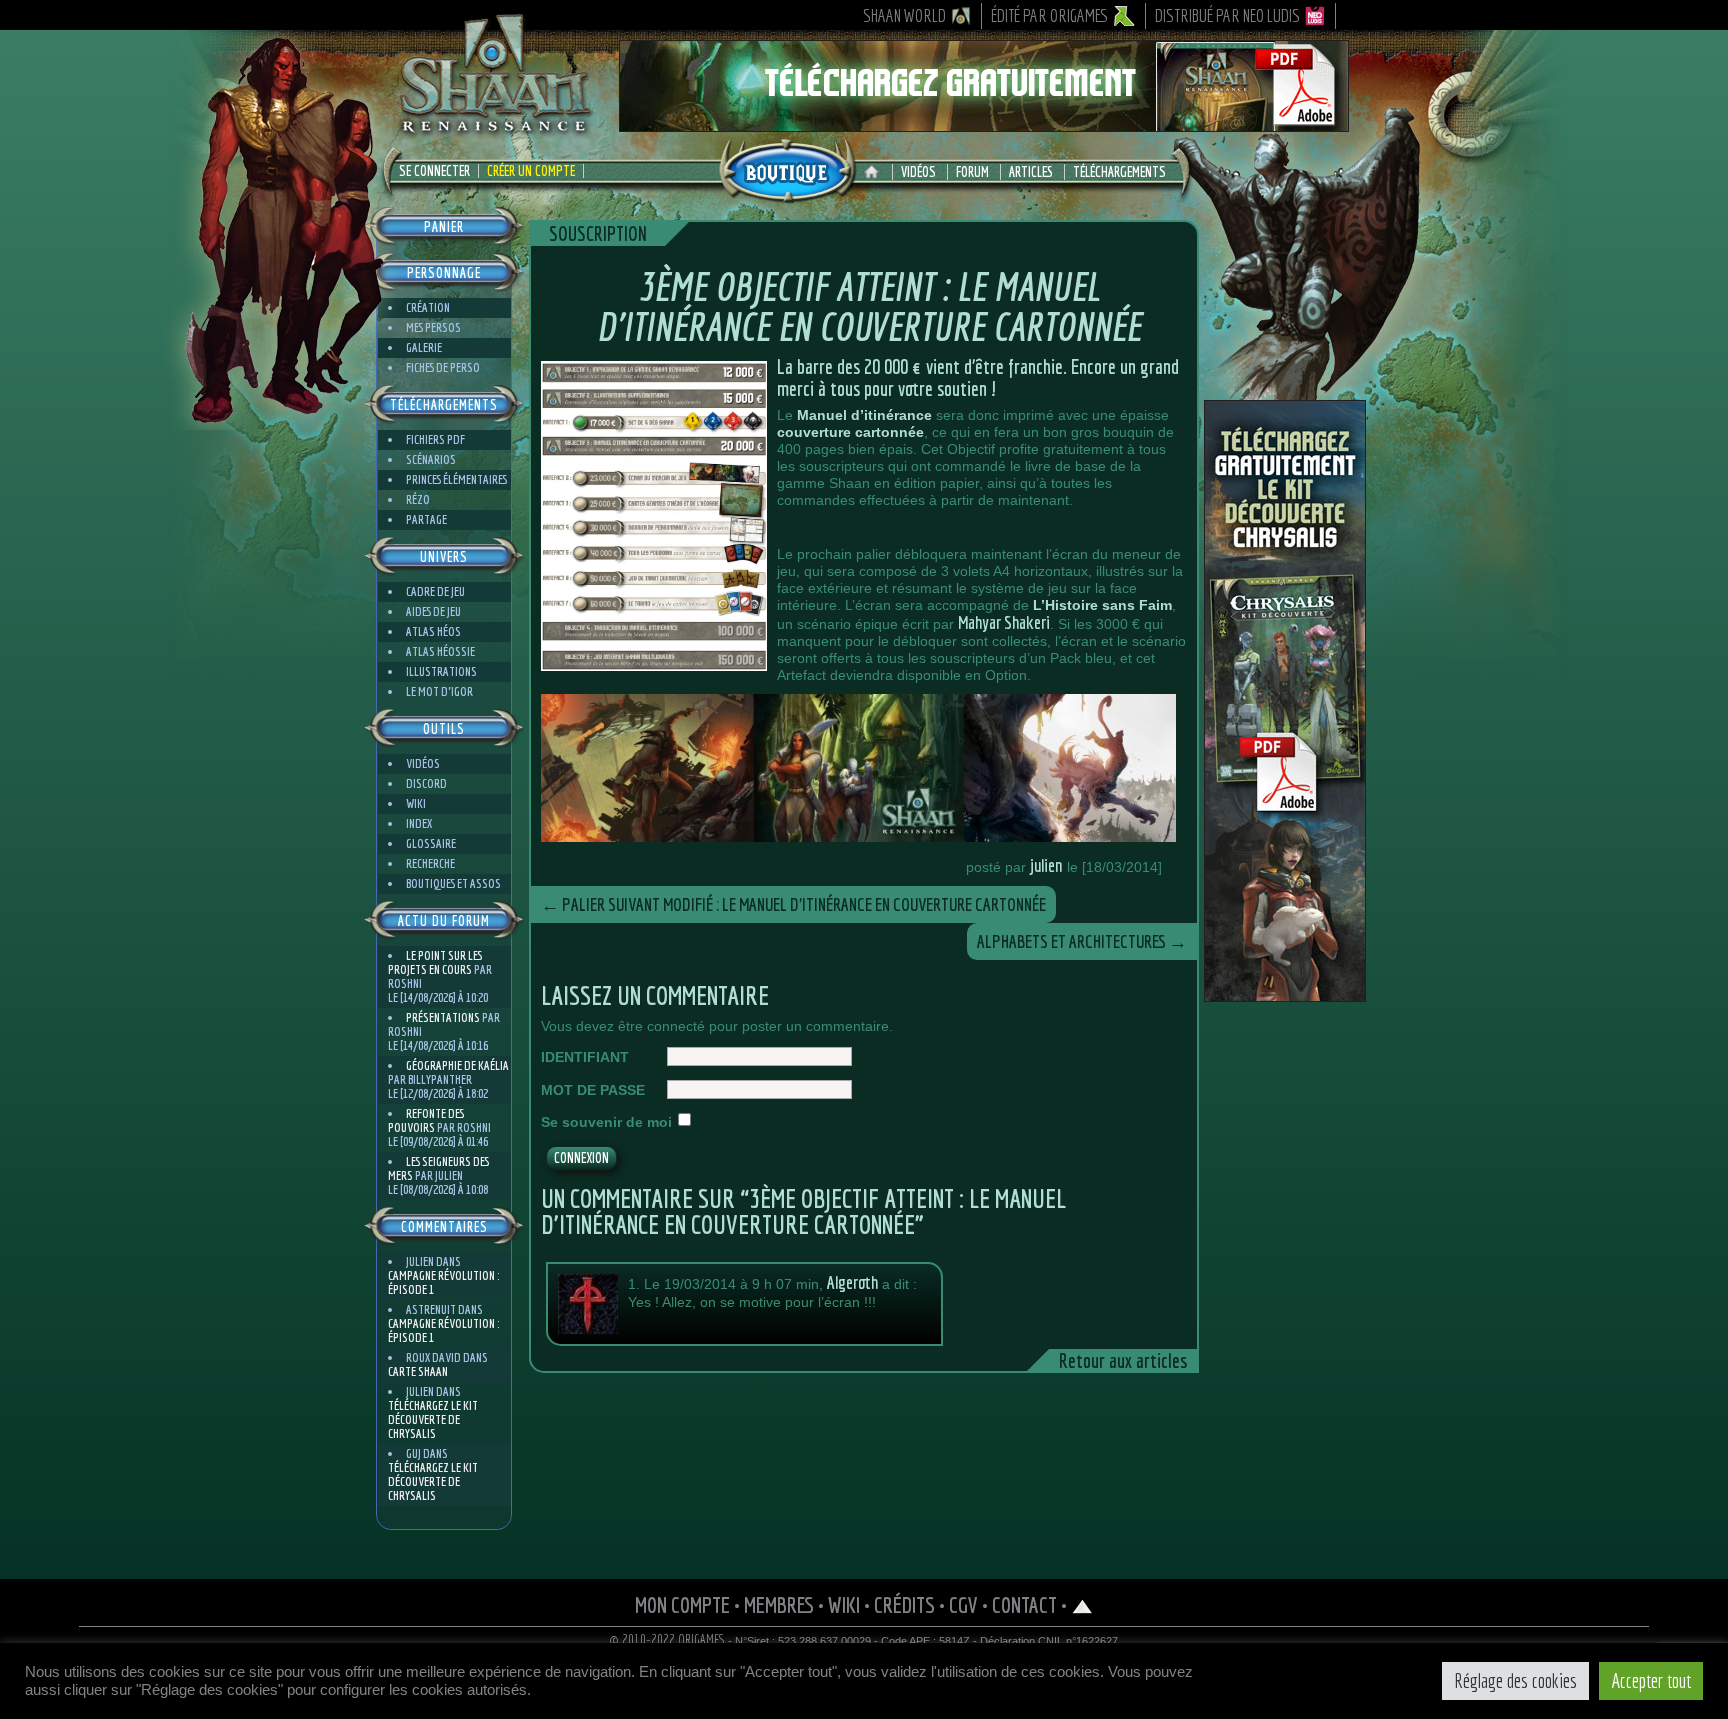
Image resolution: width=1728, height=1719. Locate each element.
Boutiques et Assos (453, 883)
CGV (963, 1604)
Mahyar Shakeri (1004, 622)
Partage (426, 519)
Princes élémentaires (456, 479)
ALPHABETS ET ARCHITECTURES (1082, 941)
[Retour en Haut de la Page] (1082, 1604)
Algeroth (852, 1282)
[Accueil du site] (876, 172)
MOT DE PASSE (593, 1090)
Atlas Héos (433, 631)
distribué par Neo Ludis (1227, 15)
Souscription (598, 233)
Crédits (904, 1604)
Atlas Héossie (440, 651)
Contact (1024, 1604)
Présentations (443, 1017)
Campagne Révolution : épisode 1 (443, 1282)
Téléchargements (1119, 172)
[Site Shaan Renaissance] (494, 131)
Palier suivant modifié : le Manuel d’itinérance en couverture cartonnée (793, 904)
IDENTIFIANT (585, 1057)
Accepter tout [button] (1651, 1680)
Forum (972, 172)
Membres (779, 1604)
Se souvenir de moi (606, 1122)
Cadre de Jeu (435, 591)
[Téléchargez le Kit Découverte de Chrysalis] (1285, 994)
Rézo (418, 499)
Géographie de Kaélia (457, 1065)
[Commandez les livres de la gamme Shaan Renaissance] (787, 169)
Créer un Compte (531, 171)
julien (1046, 865)
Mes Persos (433, 327)
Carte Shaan (418, 1371)
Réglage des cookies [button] (1515, 1680)
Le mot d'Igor (439, 691)
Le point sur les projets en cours (435, 962)
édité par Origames (1050, 15)
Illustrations (441, 671)
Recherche (430, 863)
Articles (1031, 172)
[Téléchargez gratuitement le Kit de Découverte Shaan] (984, 123)
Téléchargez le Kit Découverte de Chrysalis (433, 1419)
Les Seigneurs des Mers (438, 1168)
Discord (426, 783)
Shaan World (904, 15)
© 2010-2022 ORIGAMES (667, 1640)
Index (419, 823)
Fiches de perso (443, 367)
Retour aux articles (1123, 1360)
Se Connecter (434, 171)
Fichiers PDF (435, 439)
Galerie (424, 347)
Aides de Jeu (433, 611)
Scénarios (431, 459)
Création (428, 307)
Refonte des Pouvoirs (426, 1120)
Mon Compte (682, 1604)
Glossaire (431, 843)
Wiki (416, 803)
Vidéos (918, 172)
